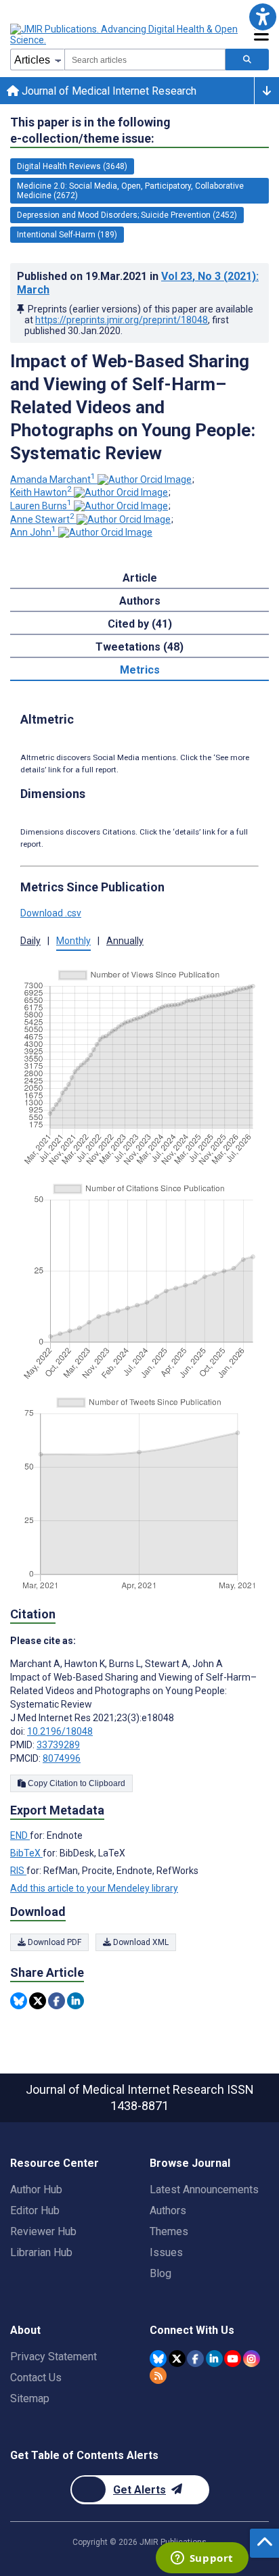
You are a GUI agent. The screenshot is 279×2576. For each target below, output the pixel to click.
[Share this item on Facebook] (57, 2001)
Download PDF (53, 1942)
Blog (160, 2273)
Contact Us (36, 2378)
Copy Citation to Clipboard (76, 1783)
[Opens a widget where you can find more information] (202, 2559)
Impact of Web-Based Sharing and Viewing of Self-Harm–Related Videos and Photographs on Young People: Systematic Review (133, 407)
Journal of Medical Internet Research (108, 91)
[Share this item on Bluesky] (19, 2001)
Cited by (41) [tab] (140, 624)
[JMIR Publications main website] (125, 34)
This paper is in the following (90, 130)
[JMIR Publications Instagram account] (252, 2359)
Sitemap (30, 2398)
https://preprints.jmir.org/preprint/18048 (122, 320)
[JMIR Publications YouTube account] (233, 2359)
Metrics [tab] (140, 670)
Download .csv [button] (51, 913)
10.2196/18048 (60, 1731)
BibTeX (26, 1853)
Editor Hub (35, 2210)
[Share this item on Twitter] (38, 2001)
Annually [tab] (125, 941)
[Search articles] (247, 60)
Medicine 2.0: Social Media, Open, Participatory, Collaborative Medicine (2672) (130, 191)
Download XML (140, 1942)
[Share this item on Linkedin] (76, 2001)
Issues (166, 2252)
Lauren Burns (41, 506)
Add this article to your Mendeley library (94, 1888)
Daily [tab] (30, 941)
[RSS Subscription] (158, 2375)
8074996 (62, 1758)
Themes (169, 2231)
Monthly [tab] (73, 941)
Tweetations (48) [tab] (139, 647)
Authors (168, 2210)
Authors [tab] (140, 601)
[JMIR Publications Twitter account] (177, 2359)
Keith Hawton (41, 492)
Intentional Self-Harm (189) (67, 235)
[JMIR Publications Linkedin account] (214, 2359)
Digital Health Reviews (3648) (72, 166)
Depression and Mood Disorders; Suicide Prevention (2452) (127, 215)
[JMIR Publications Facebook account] (195, 2359)
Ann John (33, 532)
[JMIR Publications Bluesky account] (158, 2359)
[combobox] (145, 60)
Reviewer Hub (43, 2231)
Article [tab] (140, 578)
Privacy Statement (53, 2357)
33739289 (58, 1745)
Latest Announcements (204, 2189)
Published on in (138, 283)
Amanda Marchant (53, 479)
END (20, 1835)
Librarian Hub (41, 2252)
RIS (18, 1871)
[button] (262, 17)
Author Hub (36, 2189)
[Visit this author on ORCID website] (145, 479)
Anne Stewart (42, 519)
